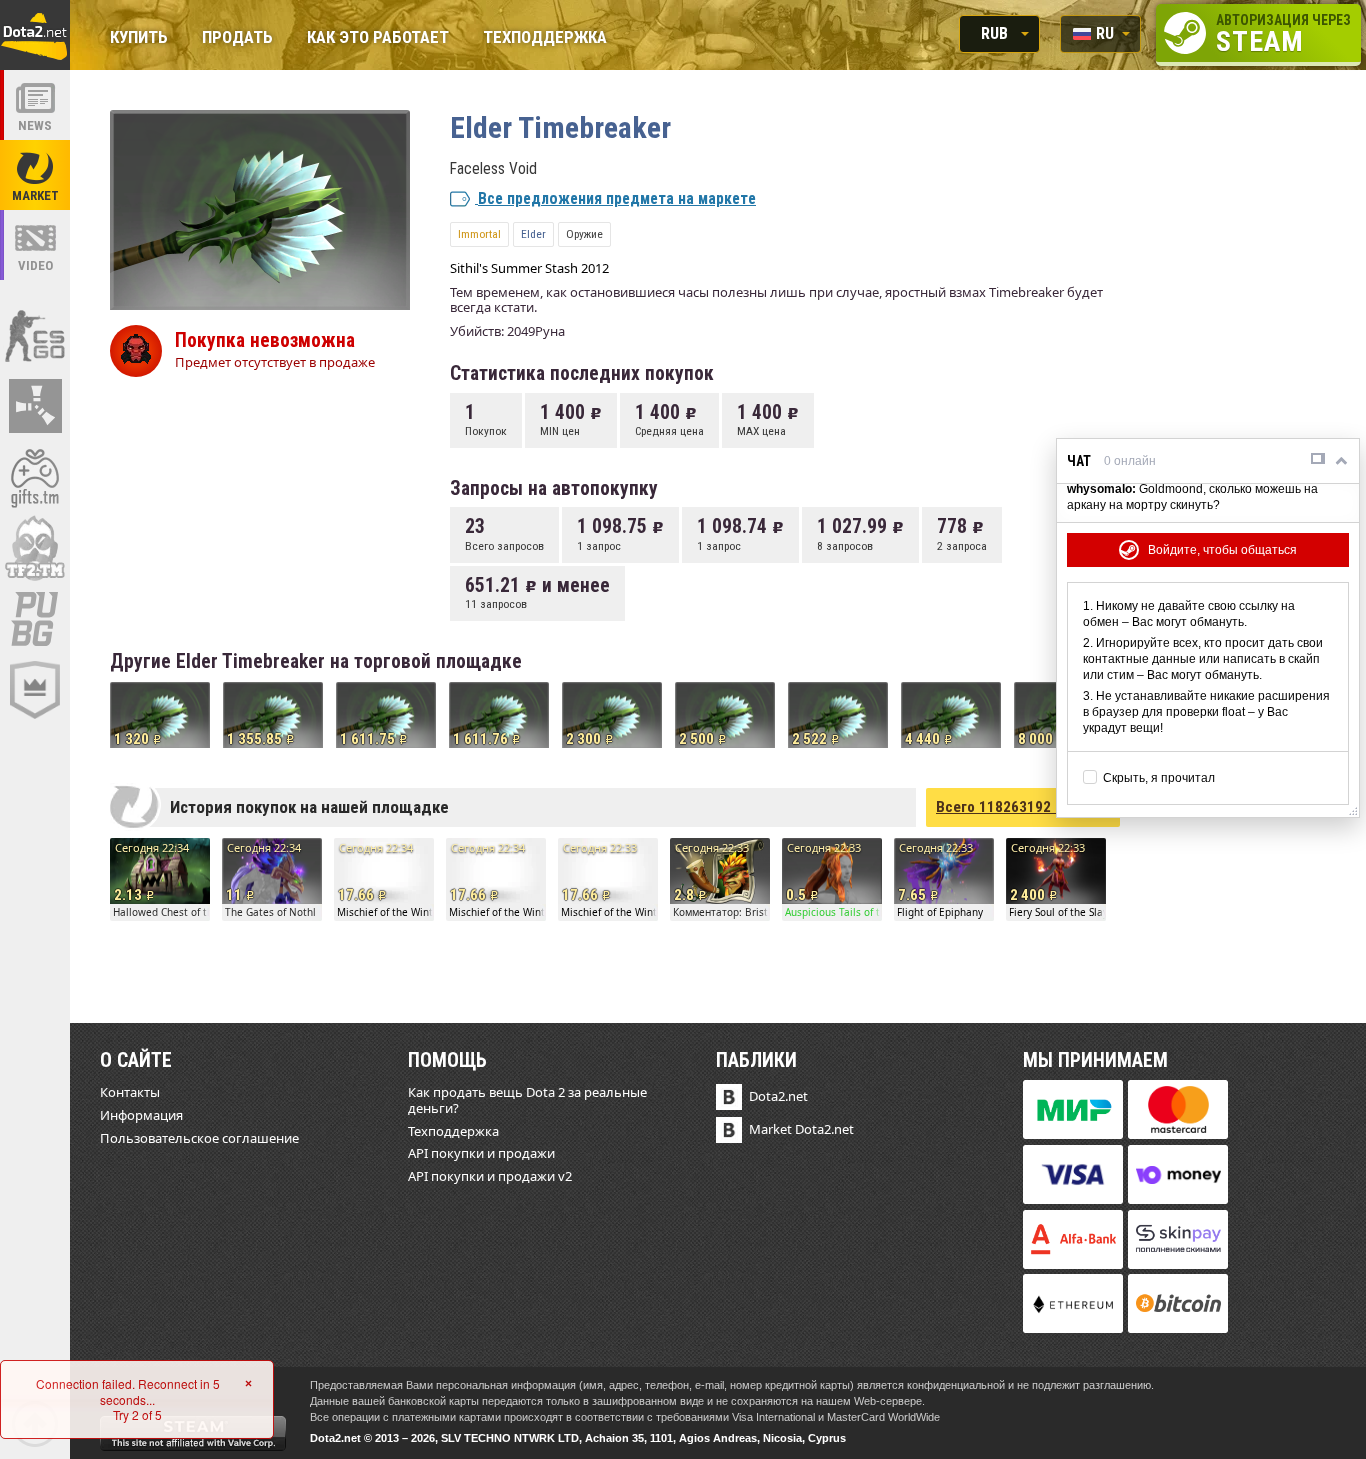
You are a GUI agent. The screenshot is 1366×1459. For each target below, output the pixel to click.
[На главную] (35, 35)
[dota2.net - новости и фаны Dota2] (35, 105)
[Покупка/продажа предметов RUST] (35, 406)
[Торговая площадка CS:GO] (35, 335)
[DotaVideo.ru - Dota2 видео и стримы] (35, 245)
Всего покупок (1023, 807)
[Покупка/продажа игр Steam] (35, 477)
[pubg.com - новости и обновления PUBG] (35, 619)
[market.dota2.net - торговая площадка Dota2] (35, 175)
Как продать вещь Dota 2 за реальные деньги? (527, 1099)
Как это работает (378, 38)
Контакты (130, 1092)
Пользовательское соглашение (199, 1138)
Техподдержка (545, 38)
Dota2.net (778, 1096)
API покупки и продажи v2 (490, 1176)
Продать (237, 38)
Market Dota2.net (801, 1129)
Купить (139, 38)
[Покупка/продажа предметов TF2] (35, 548)
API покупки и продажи (481, 1153)
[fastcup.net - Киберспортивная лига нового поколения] (35, 690)
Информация (141, 1115)
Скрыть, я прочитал (1159, 778)
